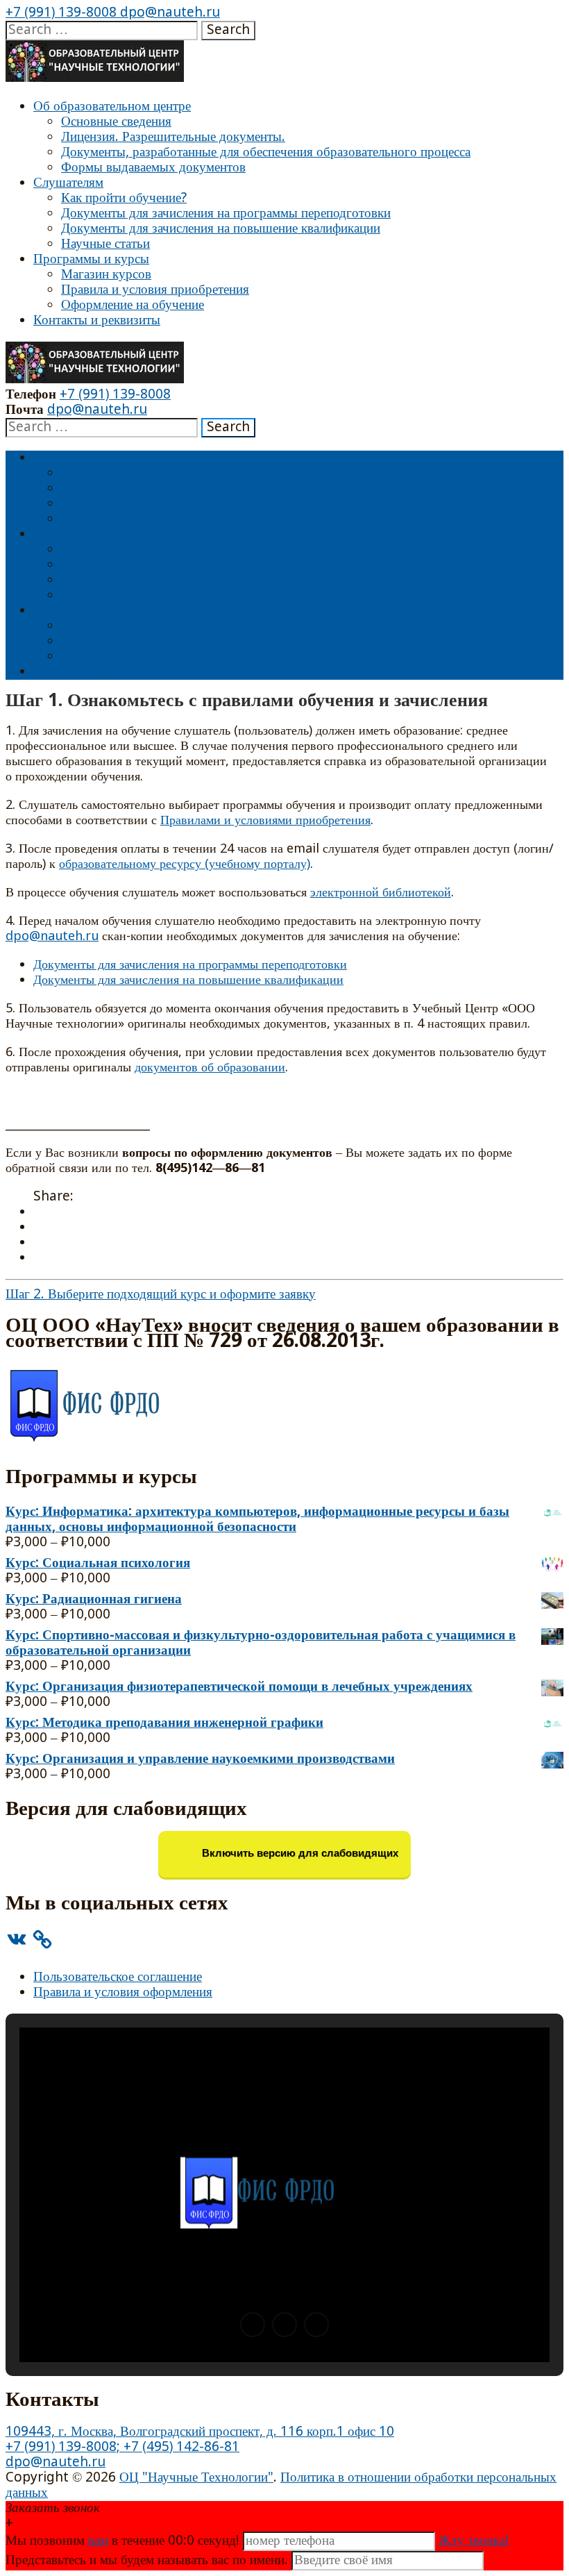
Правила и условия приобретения (155, 290)
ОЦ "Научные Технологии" (196, 2478)
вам (98, 2541)
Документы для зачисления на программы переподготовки (226, 214)
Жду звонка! (474, 2541)
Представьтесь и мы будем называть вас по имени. (147, 2560)
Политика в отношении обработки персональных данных (281, 2485)
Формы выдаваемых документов (153, 168)
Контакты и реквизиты (97, 320)
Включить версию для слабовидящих (299, 1854)
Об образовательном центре (112, 107)
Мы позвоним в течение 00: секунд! (124, 2541)
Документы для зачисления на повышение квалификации (221, 229)
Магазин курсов (106, 275)
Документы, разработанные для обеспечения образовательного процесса (266, 152)
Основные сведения (116, 122)
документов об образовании (210, 1068)
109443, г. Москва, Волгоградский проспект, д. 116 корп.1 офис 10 (200, 2432)
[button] (253, 2325)
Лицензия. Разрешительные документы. (173, 137)
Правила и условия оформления (123, 1992)
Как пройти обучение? (124, 198)
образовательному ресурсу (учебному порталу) (185, 864)
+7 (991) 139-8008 (61, 13)
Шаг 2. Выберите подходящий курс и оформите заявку (161, 1295)
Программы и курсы (91, 259)
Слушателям (68, 183)
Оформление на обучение (133, 305)
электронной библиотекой (381, 893)
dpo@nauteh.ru (168, 13)
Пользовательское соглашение (118, 1977)
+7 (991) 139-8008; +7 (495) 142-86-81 (122, 2447)
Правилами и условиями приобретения (265, 821)
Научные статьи (105, 244)
